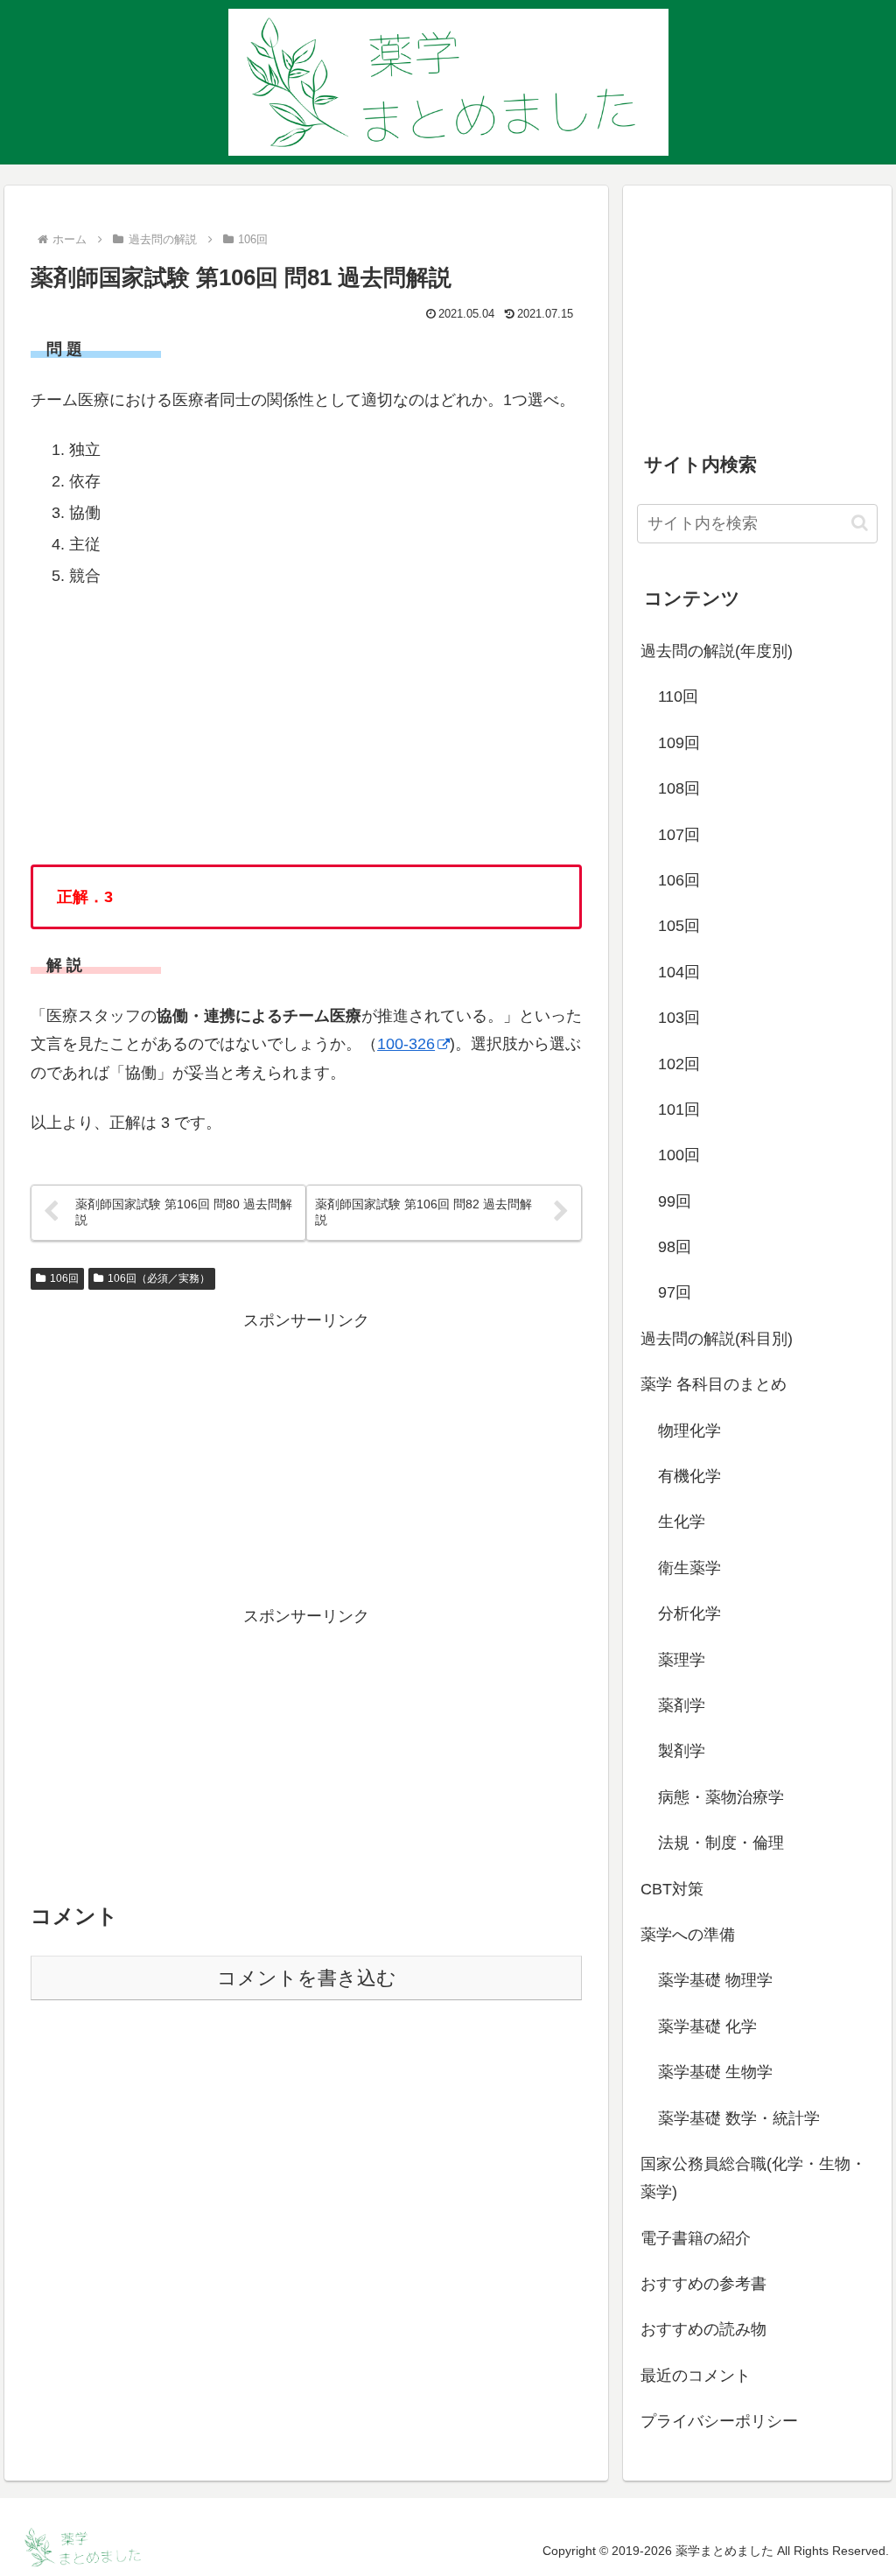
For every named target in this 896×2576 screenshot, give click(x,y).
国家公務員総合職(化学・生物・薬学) (753, 2178)
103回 (679, 1018)
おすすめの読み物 (703, 2329)
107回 (679, 835)
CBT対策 (672, 1889)
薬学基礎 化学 (707, 2026)
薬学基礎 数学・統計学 (739, 2118)
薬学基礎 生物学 (715, 2072)
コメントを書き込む (307, 1978)
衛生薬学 (689, 1568)
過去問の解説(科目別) (717, 1339)
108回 (679, 788)
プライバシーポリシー (719, 2421)
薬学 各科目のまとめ (714, 1384)
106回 (64, 1278)
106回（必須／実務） (159, 1278)
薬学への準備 (688, 1935)
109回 (679, 743)
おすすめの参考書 (703, 2284)
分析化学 (689, 1613)
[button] (860, 523)
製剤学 (682, 1751)
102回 (679, 1064)
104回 (679, 972)
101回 (679, 1109)
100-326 (406, 1044)
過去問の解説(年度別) (717, 651)
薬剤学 (682, 1705)
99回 (675, 1201)
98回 (675, 1247)
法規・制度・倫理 (721, 1843)
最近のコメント (696, 2376)
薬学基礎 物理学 (715, 1980)
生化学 (682, 1522)
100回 (679, 1155)
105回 (679, 926)
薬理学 (682, 1660)
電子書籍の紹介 (696, 2238)
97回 (675, 1292)
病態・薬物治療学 (721, 1797)
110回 (678, 696)
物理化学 (689, 1431)
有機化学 (689, 1476)
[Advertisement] (306, 1458)
